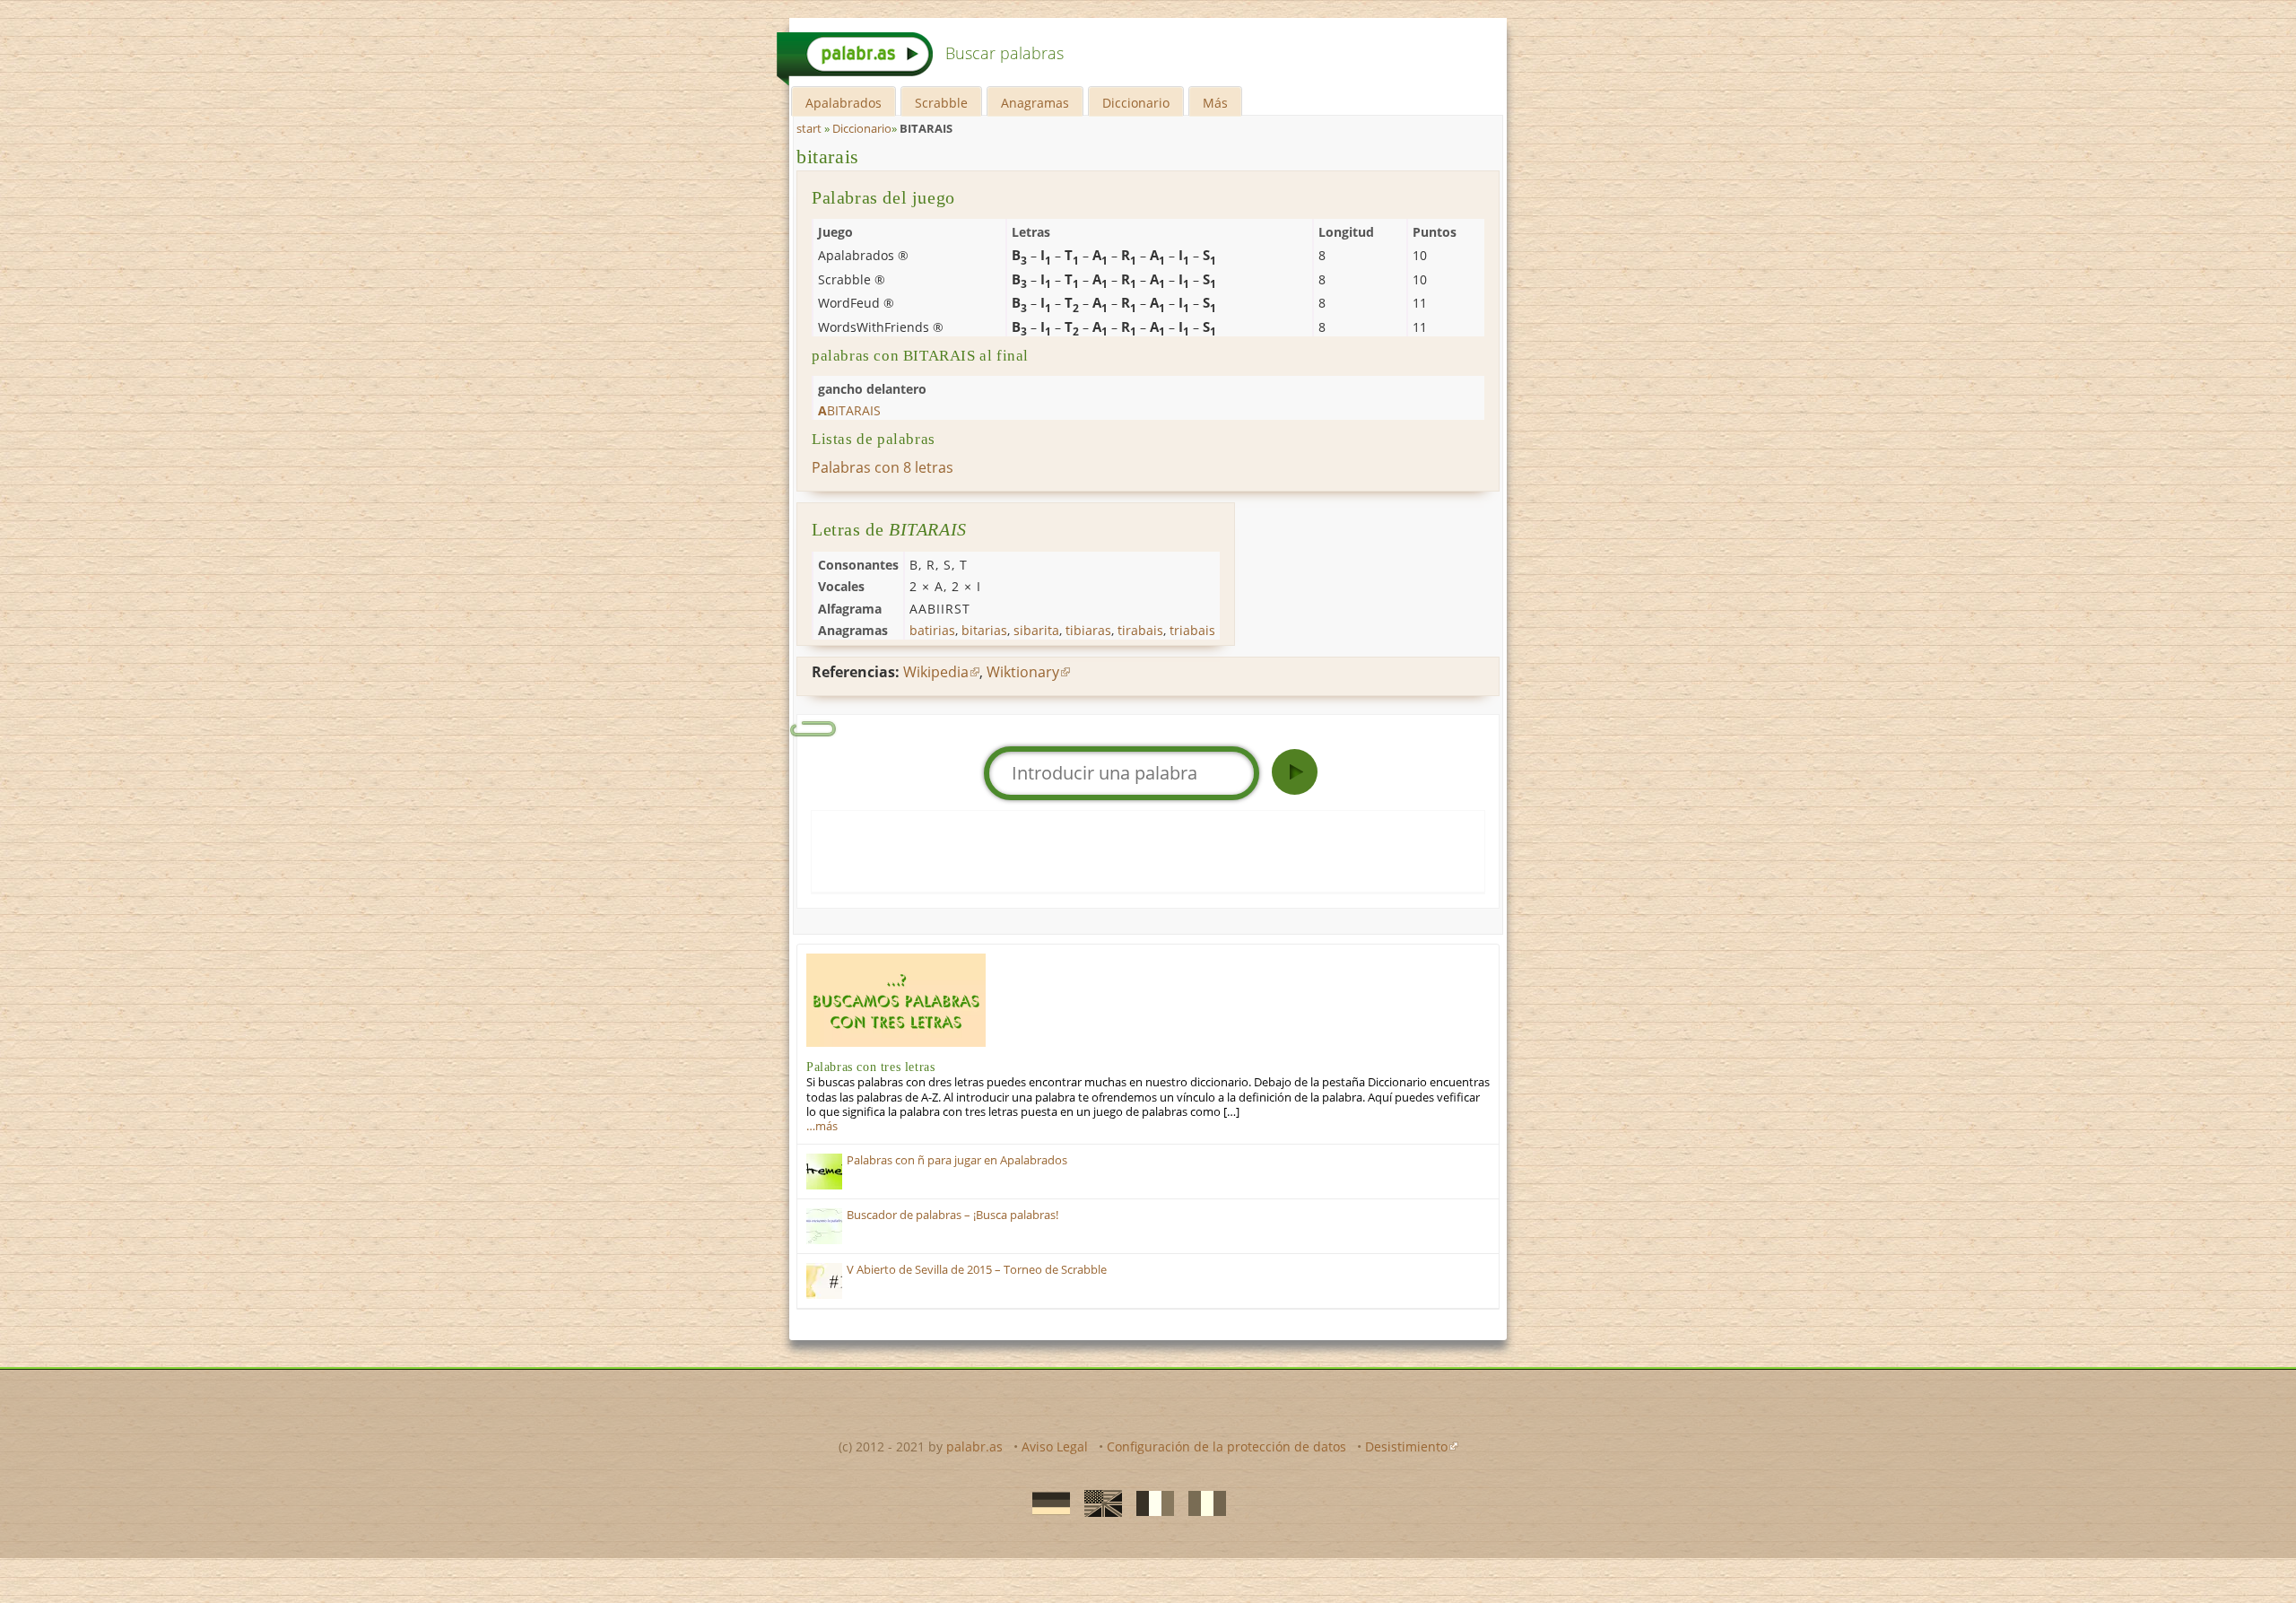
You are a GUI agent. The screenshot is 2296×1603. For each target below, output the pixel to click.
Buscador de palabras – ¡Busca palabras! (952, 1215)
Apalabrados (844, 103)
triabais (1192, 630)
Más (1215, 103)
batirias (932, 630)
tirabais (1140, 630)
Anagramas (1035, 103)
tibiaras (1088, 630)
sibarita (1036, 630)
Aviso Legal (1055, 1446)
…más (822, 1126)
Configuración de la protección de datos (1226, 1446)
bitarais (828, 157)
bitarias (984, 630)
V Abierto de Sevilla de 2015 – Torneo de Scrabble (977, 1270)
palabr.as (974, 1446)
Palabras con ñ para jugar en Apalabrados (957, 1160)
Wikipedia (936, 672)
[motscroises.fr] (1150, 1503)
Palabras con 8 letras (883, 467)
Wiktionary (1023, 672)
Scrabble (941, 103)
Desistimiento (1406, 1446)
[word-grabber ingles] (1098, 1503)
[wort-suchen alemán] (1046, 1503)
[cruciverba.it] (1202, 1503)
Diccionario (1136, 103)
